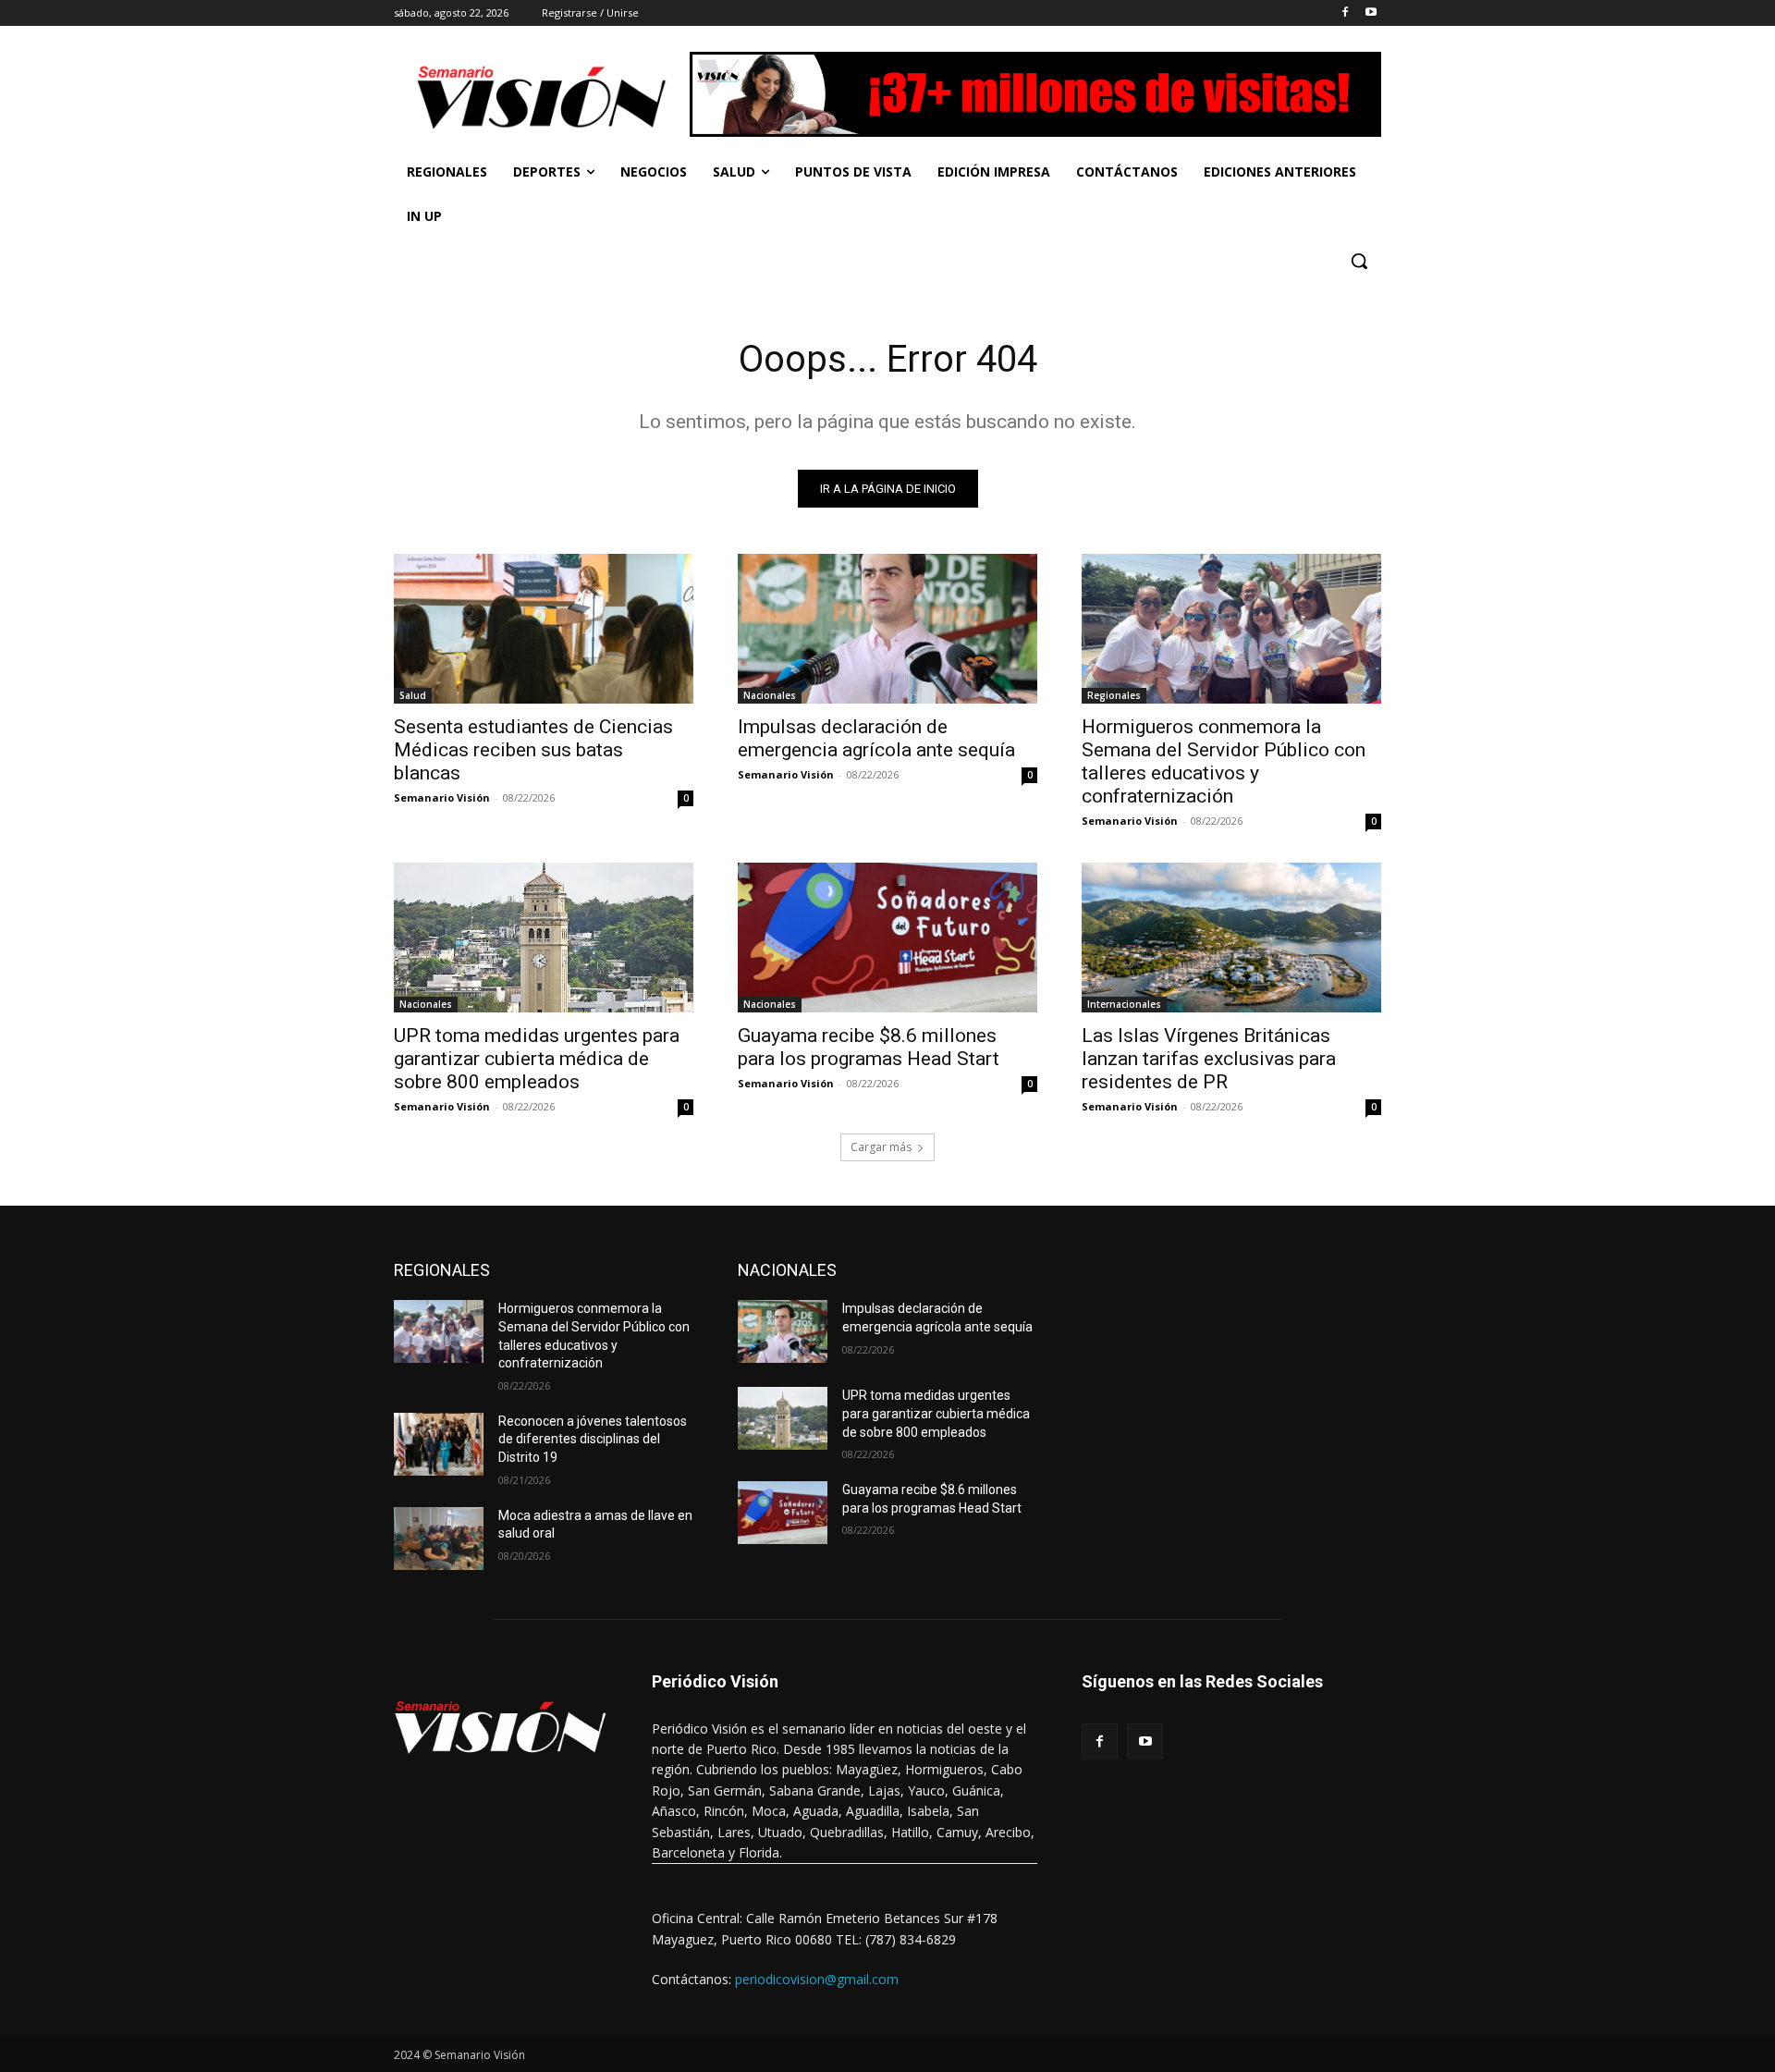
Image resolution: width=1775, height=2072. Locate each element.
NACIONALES (787, 1270)
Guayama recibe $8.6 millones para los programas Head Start (869, 1047)
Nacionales (770, 695)
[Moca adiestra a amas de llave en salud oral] (439, 1539)
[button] (1359, 261)
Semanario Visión (442, 797)
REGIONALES (442, 1270)
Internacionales (1124, 1004)
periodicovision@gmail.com (817, 1979)
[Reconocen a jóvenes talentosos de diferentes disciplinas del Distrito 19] (439, 1444)
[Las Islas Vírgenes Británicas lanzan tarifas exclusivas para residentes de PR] (1231, 938)
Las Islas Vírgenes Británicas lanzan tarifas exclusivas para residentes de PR (1209, 1059)
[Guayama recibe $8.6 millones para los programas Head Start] (887, 938)
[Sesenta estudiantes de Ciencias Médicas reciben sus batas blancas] (544, 629)
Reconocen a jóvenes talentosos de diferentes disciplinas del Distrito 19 (593, 1439)
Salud (413, 695)
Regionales (1114, 695)
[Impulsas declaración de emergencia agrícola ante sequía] (887, 629)
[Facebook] (1345, 13)
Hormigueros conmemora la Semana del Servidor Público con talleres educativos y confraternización (1224, 761)
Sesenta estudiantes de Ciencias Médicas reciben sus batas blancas (533, 750)
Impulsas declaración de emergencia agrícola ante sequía (876, 738)
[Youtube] (1371, 13)
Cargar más (881, 1147)
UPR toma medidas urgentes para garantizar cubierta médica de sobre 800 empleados (537, 1059)
